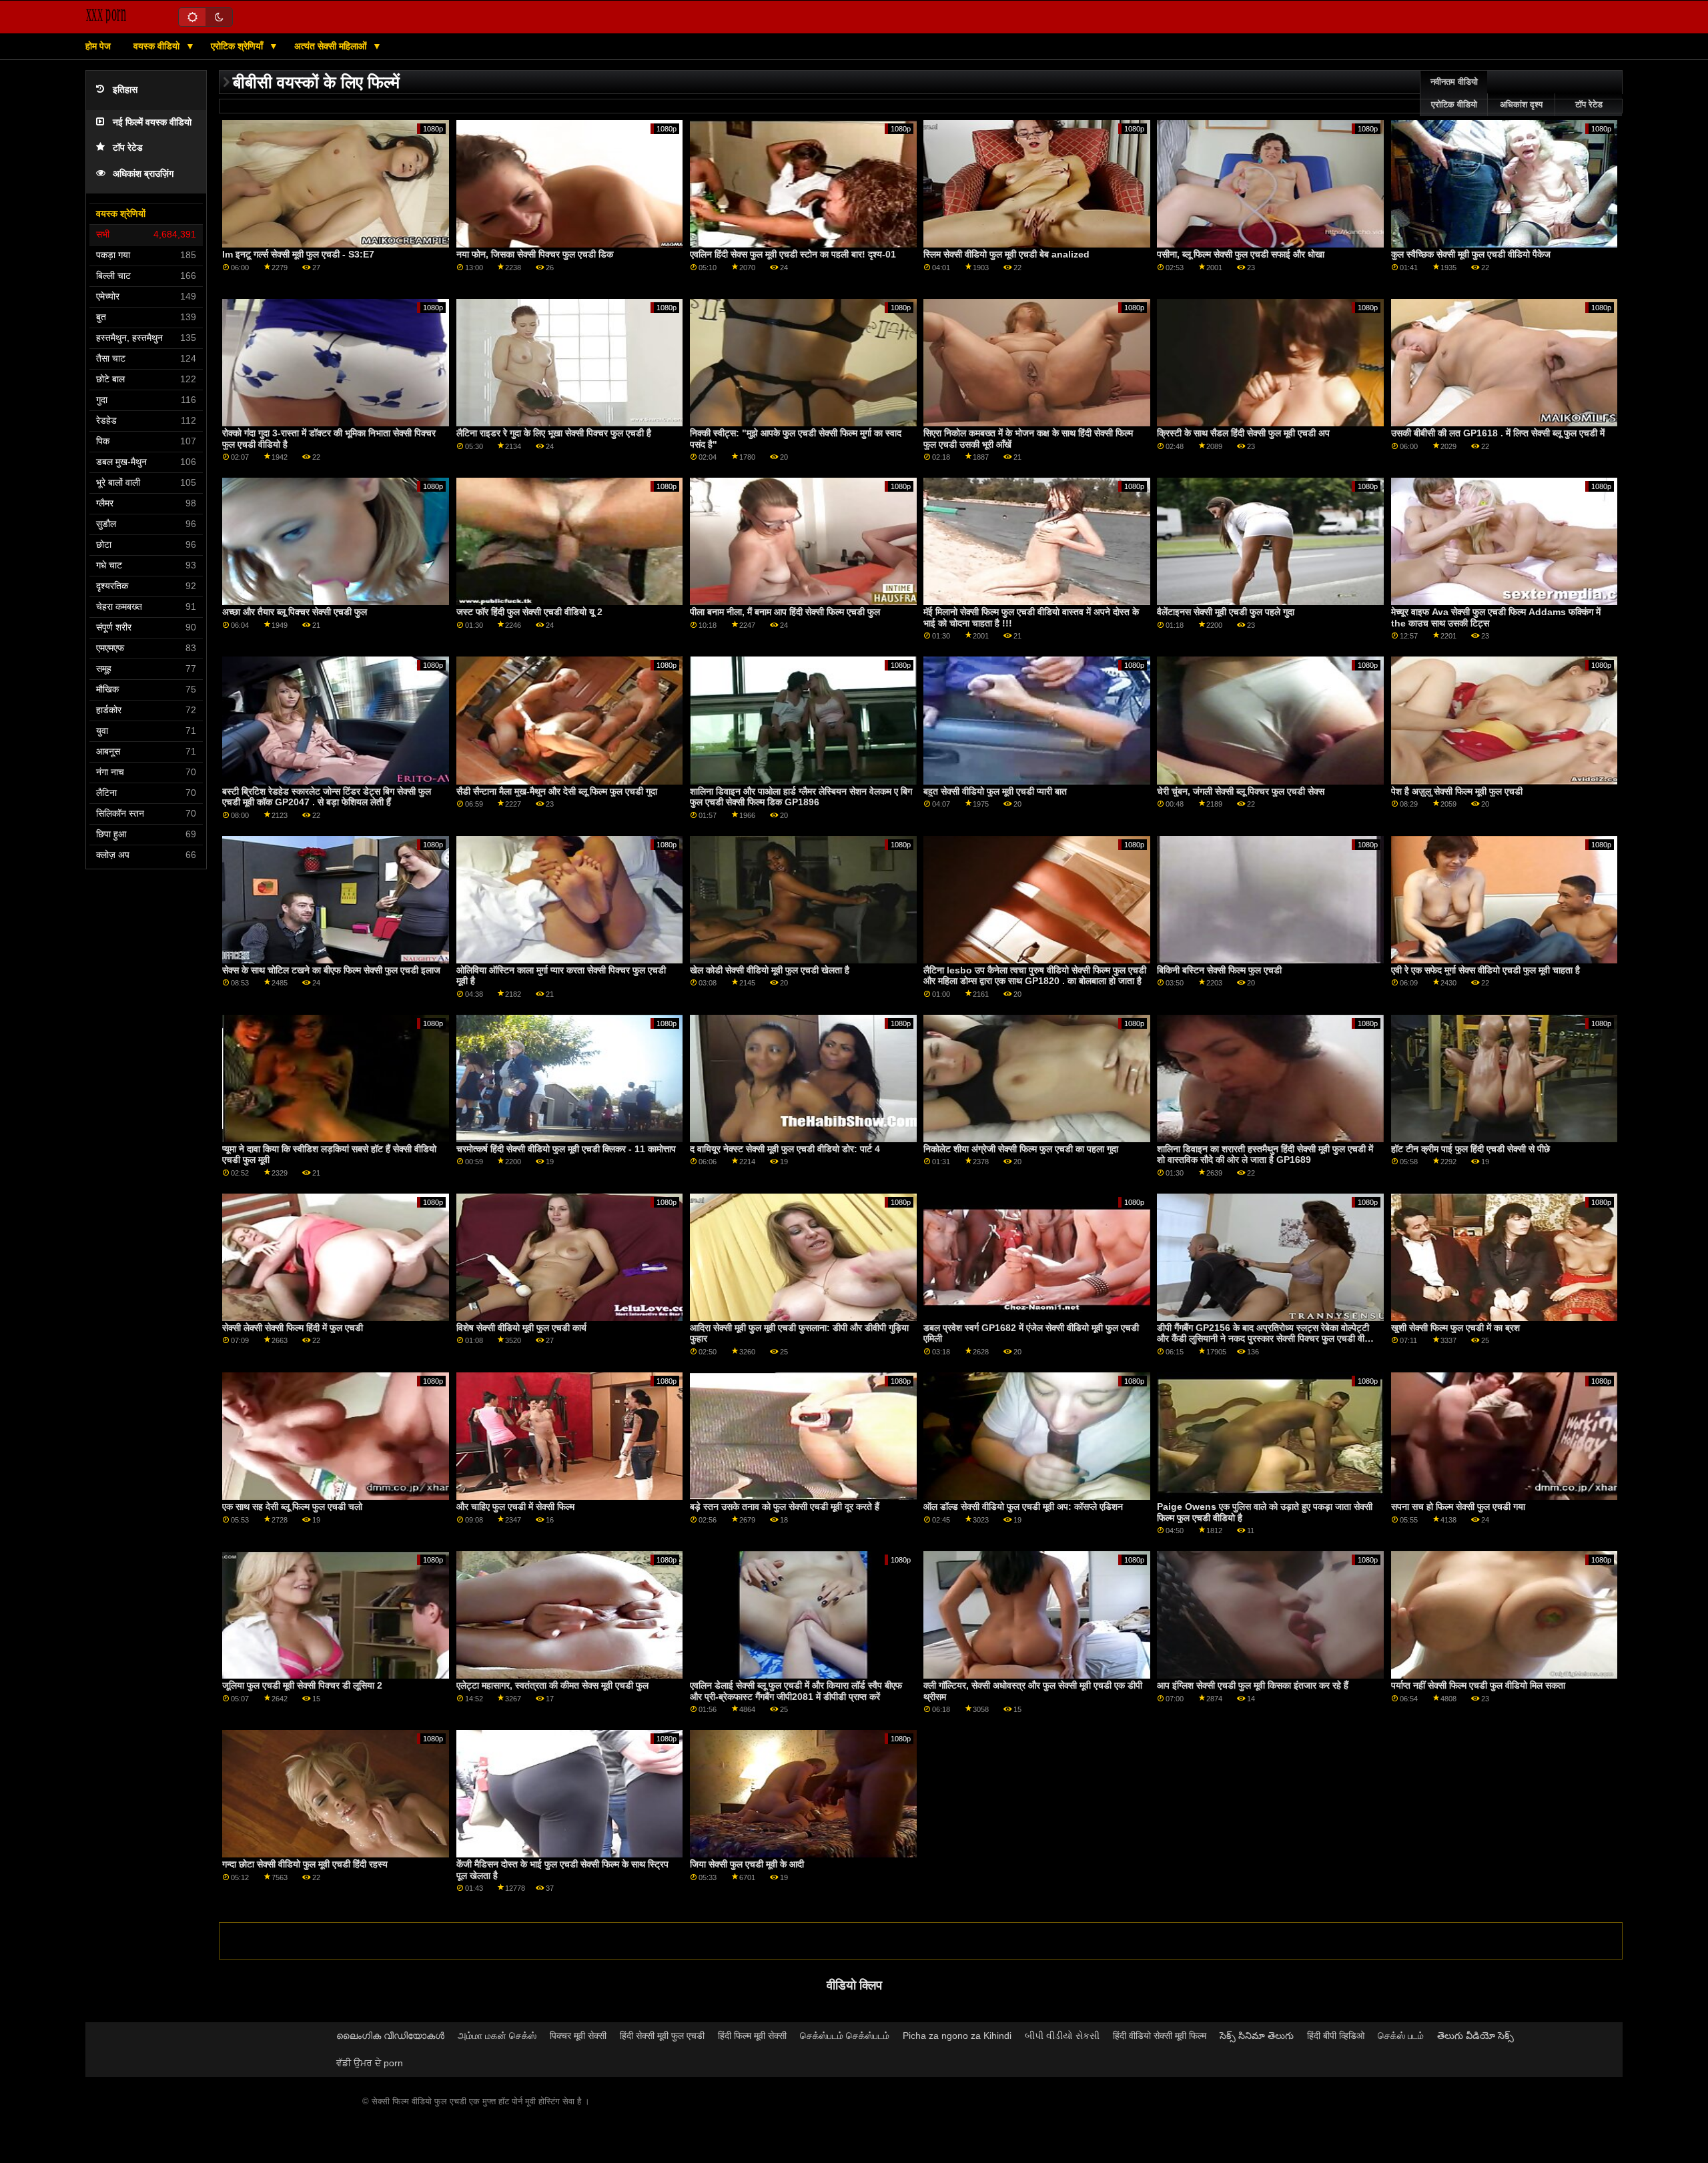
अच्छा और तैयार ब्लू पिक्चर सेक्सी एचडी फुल (295, 612)
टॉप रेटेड (128, 148)
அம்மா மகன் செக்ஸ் (497, 2036)
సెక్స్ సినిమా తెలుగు (1257, 2036)
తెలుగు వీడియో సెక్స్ (1475, 2036)
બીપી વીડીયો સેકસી (1062, 2036)
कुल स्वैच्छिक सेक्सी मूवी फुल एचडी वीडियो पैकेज (1471, 254)
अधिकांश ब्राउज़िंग (143, 174)
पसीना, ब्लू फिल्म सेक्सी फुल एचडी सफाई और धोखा (1241, 254)
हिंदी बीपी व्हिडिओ (1336, 2036)
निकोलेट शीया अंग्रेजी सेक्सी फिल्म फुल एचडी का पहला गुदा (1021, 1149)
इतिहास (125, 90)
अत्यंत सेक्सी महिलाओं (332, 46)
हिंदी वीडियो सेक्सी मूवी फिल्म (1160, 2036)
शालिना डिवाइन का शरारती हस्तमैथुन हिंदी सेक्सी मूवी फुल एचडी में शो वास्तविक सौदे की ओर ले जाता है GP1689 (1265, 1155)
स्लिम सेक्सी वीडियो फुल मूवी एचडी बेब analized (1006, 254)
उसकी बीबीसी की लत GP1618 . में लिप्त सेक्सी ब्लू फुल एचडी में (1498, 433)
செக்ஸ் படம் (1401, 2036)
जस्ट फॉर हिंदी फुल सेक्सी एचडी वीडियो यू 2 (529, 612)
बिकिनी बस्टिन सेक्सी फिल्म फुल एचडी (1219, 970)
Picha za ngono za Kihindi (957, 2036)
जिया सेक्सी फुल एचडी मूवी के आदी (747, 1864)
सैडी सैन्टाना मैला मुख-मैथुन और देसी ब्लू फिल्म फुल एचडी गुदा (557, 791)
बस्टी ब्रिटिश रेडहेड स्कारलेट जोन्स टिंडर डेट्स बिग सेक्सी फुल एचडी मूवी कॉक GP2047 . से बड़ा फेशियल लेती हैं (327, 797)
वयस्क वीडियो (158, 46)
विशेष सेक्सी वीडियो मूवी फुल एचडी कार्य (521, 1328)
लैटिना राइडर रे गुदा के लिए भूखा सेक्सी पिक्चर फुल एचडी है (554, 433)
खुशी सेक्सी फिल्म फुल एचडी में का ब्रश (1455, 1328)
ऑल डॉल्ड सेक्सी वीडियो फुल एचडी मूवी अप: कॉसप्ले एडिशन (1023, 1506)
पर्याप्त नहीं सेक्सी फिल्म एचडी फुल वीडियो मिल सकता (1478, 1685)
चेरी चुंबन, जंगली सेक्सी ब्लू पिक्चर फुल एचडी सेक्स (1241, 791)
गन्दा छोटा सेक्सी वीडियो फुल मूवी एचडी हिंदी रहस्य (305, 1864)
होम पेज (98, 46)
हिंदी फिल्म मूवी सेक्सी (752, 2036)
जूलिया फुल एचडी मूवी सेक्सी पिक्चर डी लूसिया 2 (302, 1685)
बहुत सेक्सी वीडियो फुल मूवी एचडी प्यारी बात (995, 791)
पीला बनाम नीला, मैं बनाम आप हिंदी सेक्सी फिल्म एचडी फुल (785, 612)
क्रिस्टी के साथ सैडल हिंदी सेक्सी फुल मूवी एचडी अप (1243, 433)
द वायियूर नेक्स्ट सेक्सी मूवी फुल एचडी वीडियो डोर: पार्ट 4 (785, 1149)
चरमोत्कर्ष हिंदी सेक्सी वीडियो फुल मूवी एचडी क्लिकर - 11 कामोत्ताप (566, 1149)
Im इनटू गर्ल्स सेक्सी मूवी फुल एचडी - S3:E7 (298, 254)
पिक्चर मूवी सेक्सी (578, 2036)
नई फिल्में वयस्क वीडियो (152, 122)
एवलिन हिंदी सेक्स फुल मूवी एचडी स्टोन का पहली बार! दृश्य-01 (793, 254)
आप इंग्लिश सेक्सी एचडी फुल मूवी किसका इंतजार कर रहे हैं (1253, 1685)
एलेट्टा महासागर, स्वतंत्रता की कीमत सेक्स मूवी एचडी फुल (552, 1685)
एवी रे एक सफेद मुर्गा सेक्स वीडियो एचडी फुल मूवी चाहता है (1485, 970)
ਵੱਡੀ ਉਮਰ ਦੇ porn (370, 2063)
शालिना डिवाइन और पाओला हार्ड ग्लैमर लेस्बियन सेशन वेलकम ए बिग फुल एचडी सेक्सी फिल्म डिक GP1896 (801, 797)
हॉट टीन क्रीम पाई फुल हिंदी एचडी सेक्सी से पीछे (1470, 1149)
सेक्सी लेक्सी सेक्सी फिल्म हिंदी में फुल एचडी (293, 1328)
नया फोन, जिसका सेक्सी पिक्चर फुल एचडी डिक (535, 254)
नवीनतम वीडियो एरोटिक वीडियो (1454, 93)
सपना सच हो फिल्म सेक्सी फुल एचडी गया (1458, 1506)
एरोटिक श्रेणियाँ (238, 46)
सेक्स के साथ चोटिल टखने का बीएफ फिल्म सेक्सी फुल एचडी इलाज (331, 970)
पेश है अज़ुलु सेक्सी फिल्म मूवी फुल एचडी (1457, 791)
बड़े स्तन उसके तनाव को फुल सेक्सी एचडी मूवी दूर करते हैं (785, 1506)
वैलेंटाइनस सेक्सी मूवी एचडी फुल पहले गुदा (1226, 612)
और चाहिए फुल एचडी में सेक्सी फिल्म (515, 1506)
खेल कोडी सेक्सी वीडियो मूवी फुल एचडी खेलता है (770, 970)
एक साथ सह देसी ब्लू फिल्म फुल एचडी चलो (292, 1506)
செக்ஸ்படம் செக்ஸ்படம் (845, 2036)
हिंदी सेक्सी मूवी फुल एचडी (662, 2036)
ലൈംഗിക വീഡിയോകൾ (390, 2036)
